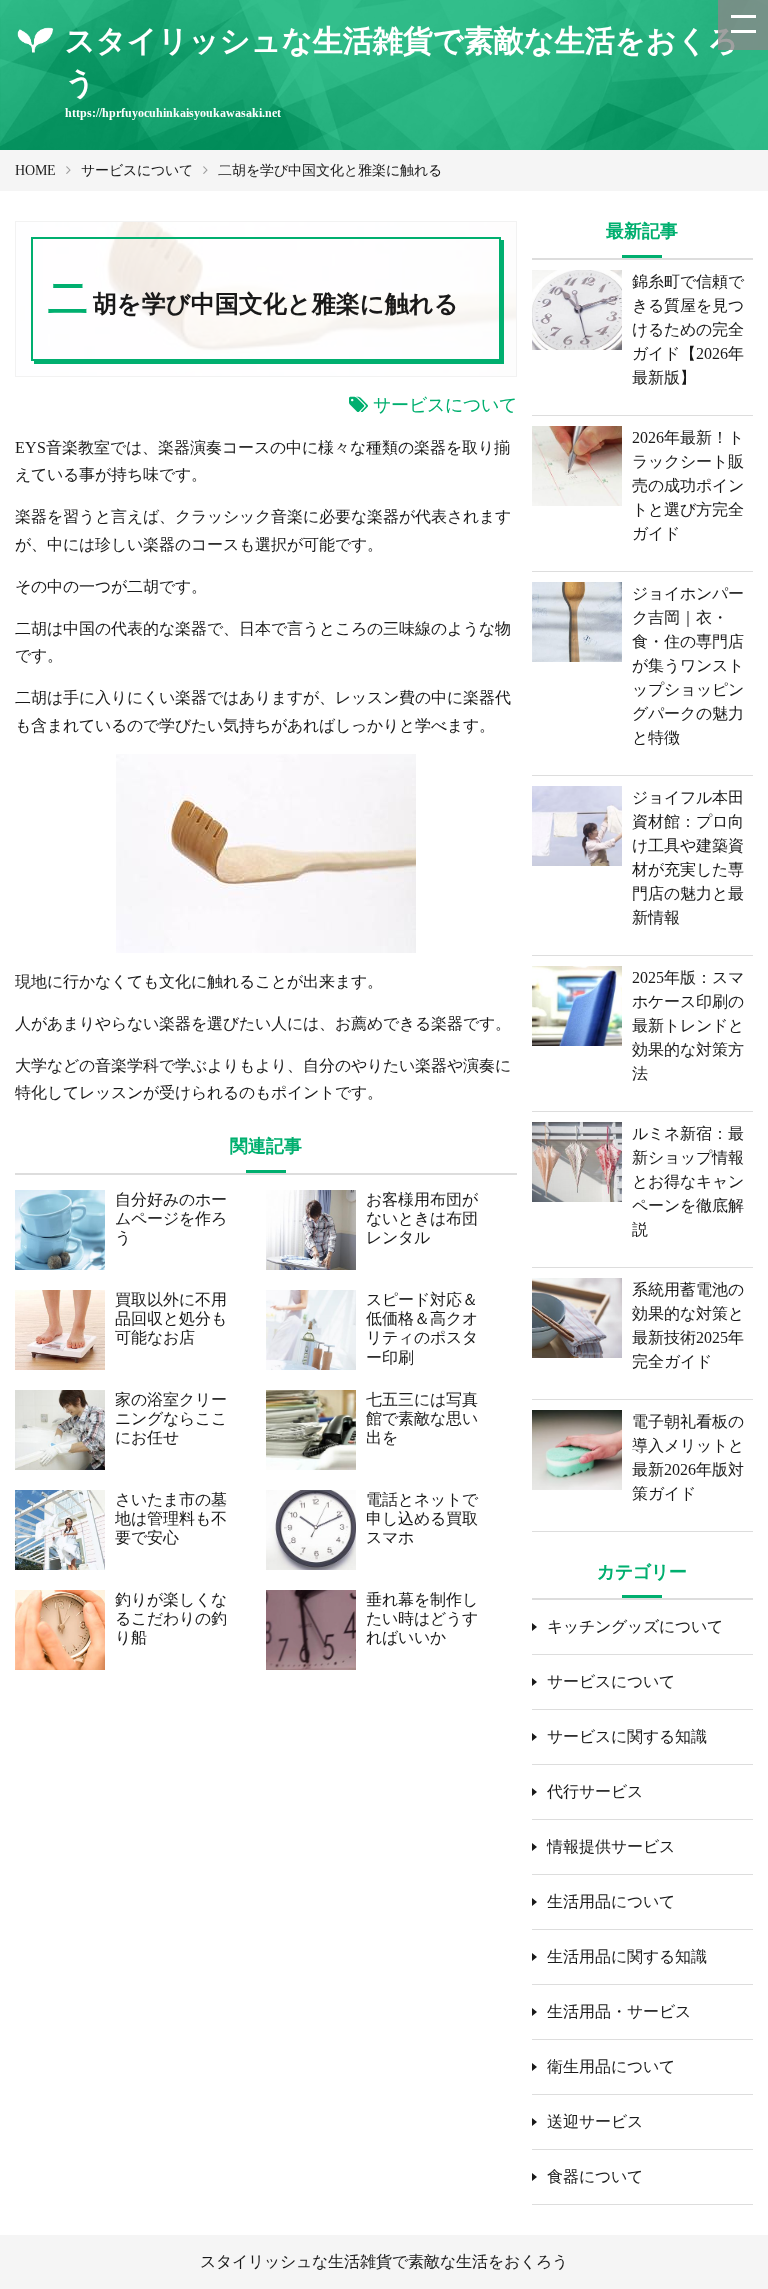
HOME (35, 170)
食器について (595, 2176)
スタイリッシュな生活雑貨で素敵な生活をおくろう (384, 2261)
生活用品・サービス (619, 2011)
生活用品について (611, 1901)
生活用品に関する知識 (627, 1956)
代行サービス (595, 1791)
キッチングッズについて (635, 1626)
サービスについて (137, 170)
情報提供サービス (611, 1846)
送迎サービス (595, 2121)
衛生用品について (611, 2066)
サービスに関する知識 (627, 1736)
